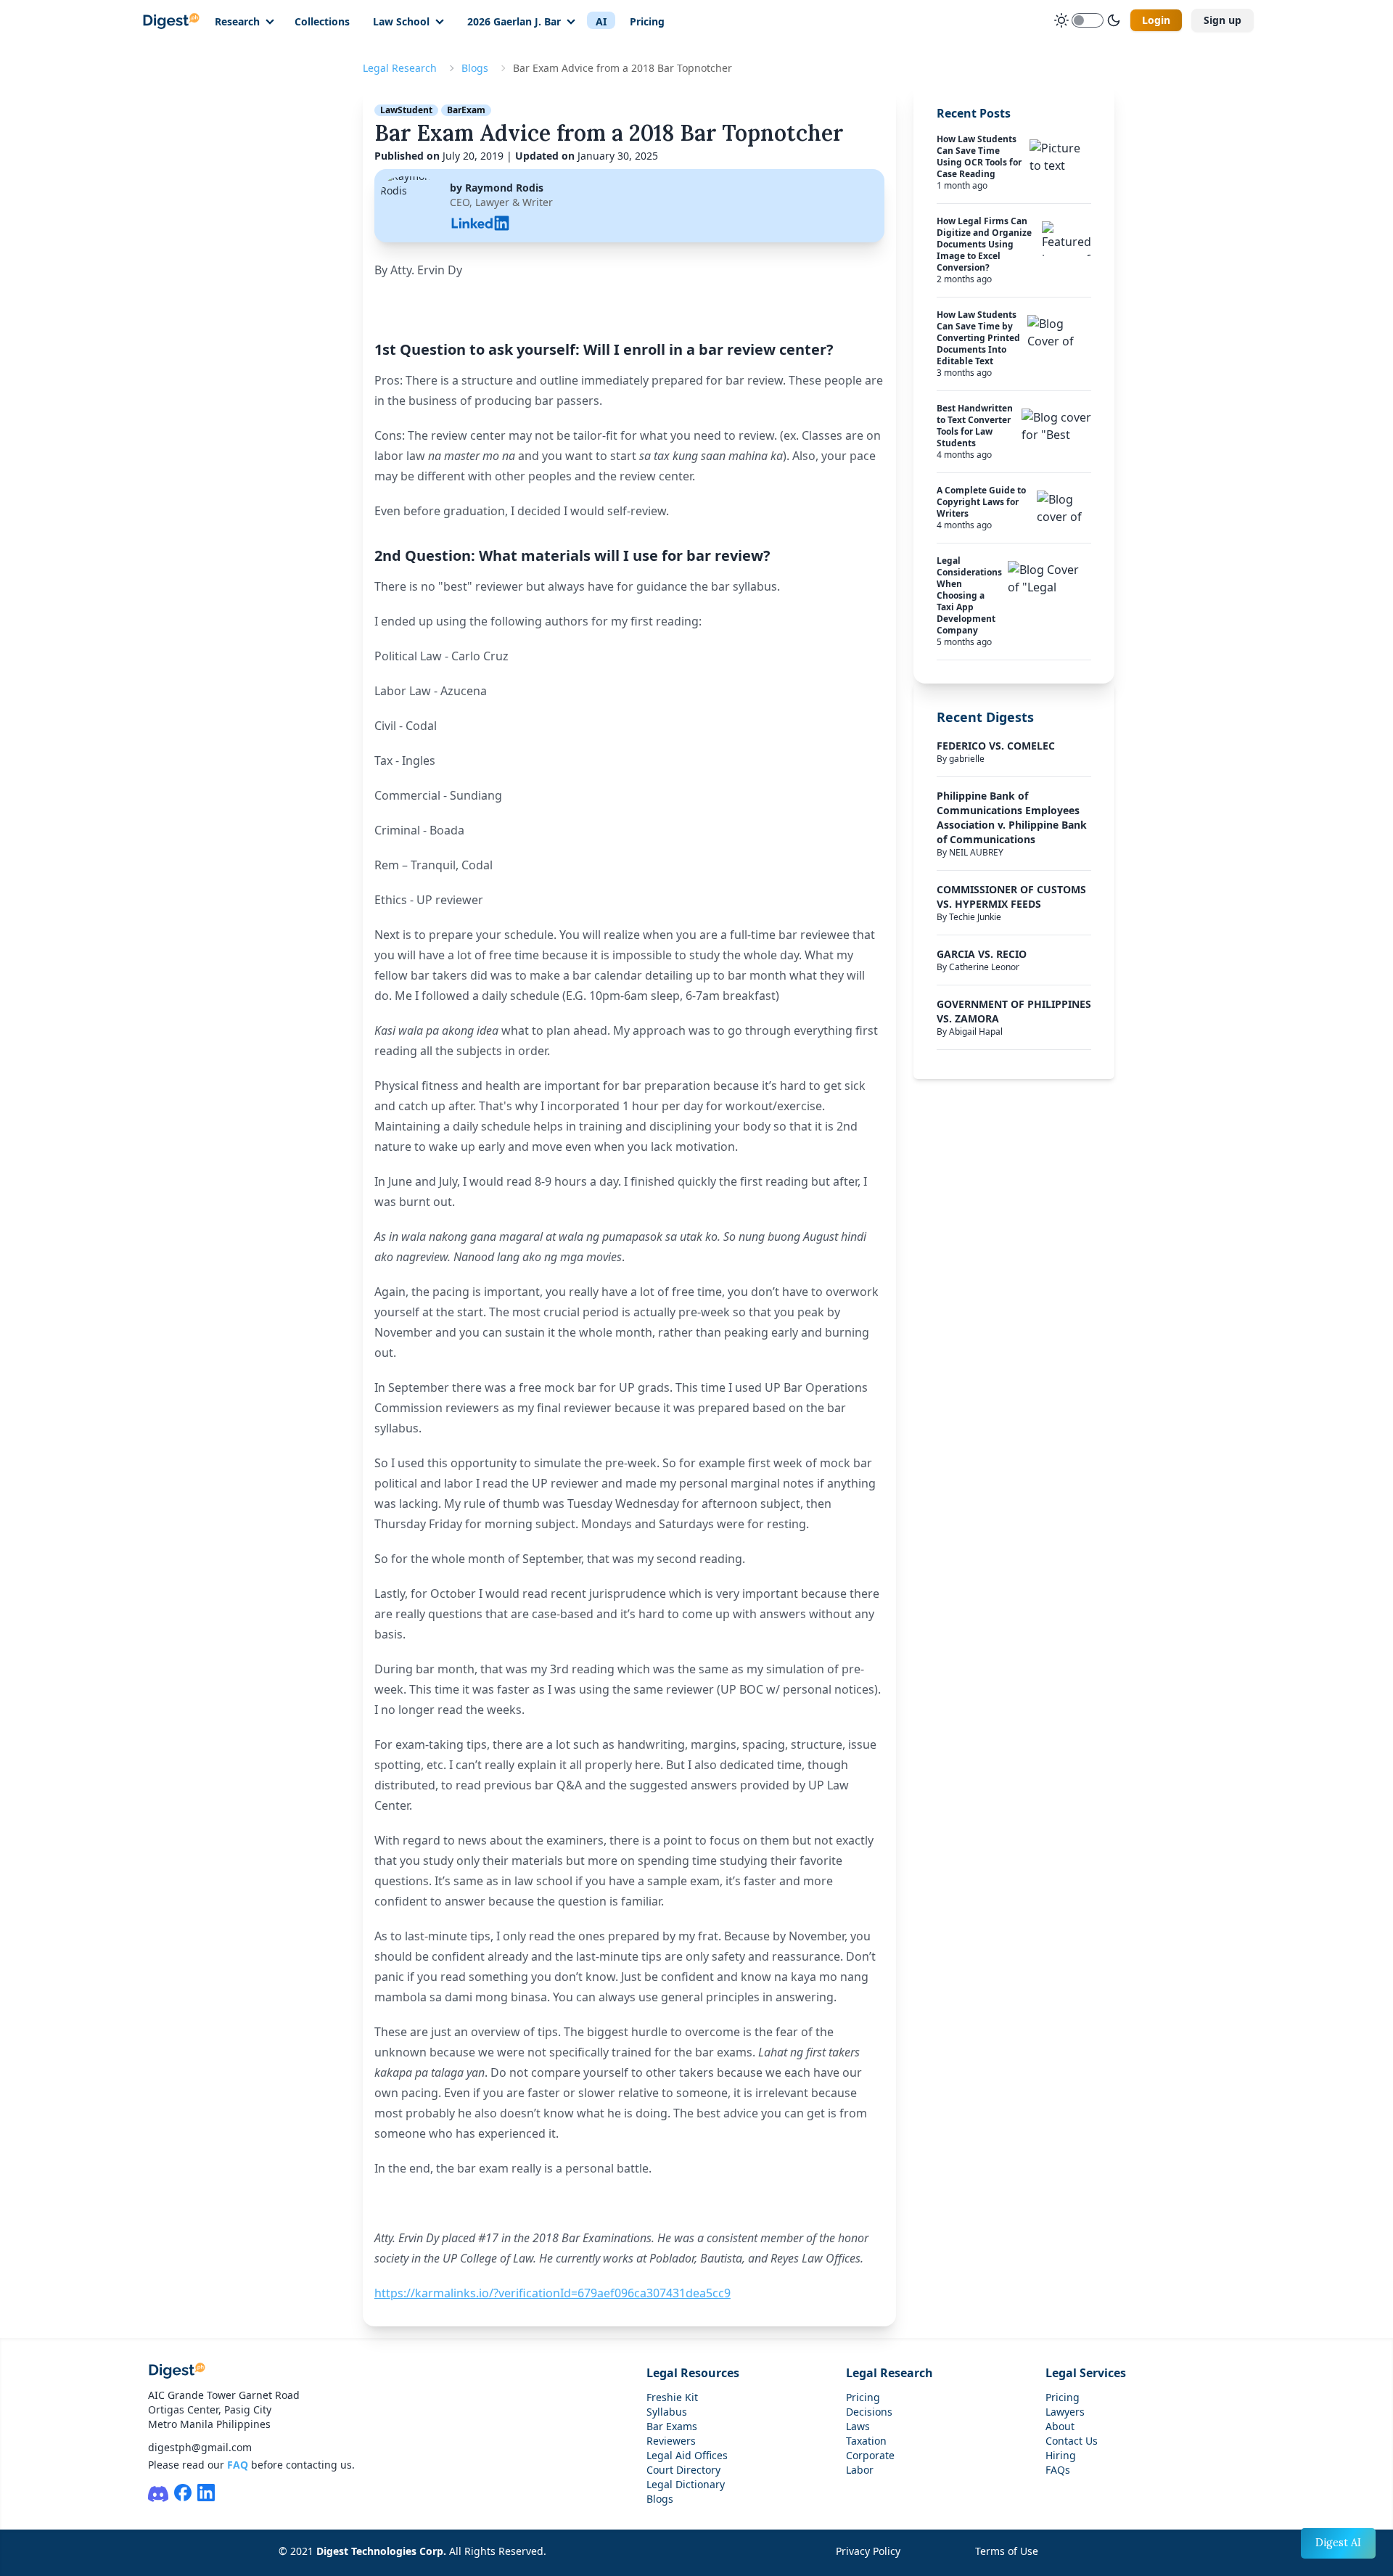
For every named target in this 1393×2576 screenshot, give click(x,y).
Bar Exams (672, 2426)
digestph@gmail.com (200, 2447)
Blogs (475, 68)
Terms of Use (1007, 2551)
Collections (322, 21)
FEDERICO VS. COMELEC (996, 746)
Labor (860, 2470)
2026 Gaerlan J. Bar (514, 21)
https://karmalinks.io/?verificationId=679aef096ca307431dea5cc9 (552, 2293)
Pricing (647, 21)
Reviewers (671, 2441)
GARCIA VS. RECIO (982, 954)
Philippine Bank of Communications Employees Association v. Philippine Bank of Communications (1012, 817)
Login (1156, 20)
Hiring (1061, 2455)
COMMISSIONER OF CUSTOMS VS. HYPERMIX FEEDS (1011, 897)
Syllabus (667, 2412)
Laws (858, 2426)
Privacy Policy (868, 2551)
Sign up (1223, 20)
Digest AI (1338, 2543)
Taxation (866, 2441)
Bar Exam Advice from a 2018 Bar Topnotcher (609, 133)
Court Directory (683, 2470)
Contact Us (1072, 2441)
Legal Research (400, 68)
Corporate (870, 2455)
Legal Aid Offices (687, 2455)
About (1060, 2426)
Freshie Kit (672, 2397)
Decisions (869, 2412)
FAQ (238, 2465)
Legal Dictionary (686, 2484)
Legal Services (1086, 2373)
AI (601, 21)
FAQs (1058, 2470)
